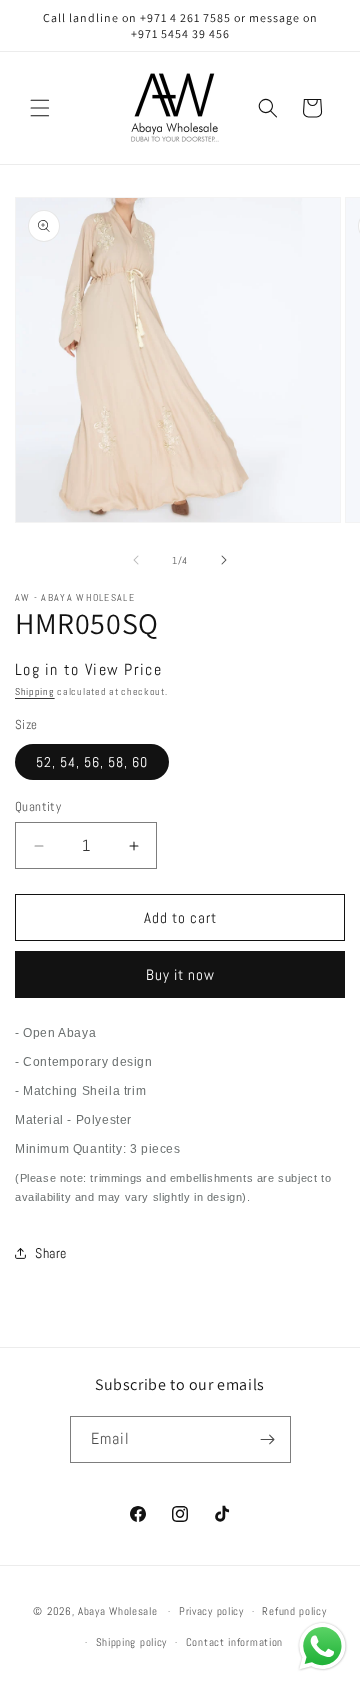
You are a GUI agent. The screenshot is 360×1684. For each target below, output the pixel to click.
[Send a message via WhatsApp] (322, 1646)
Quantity (38, 806)
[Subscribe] (268, 1439)
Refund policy (294, 1611)
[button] (40, 108)
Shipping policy (132, 1642)
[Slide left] (136, 560)
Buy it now (180, 974)
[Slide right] (224, 560)
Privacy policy (211, 1611)
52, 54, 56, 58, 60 (92, 762)
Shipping (35, 691)
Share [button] (51, 1253)
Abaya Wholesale (118, 1611)
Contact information (234, 1642)
